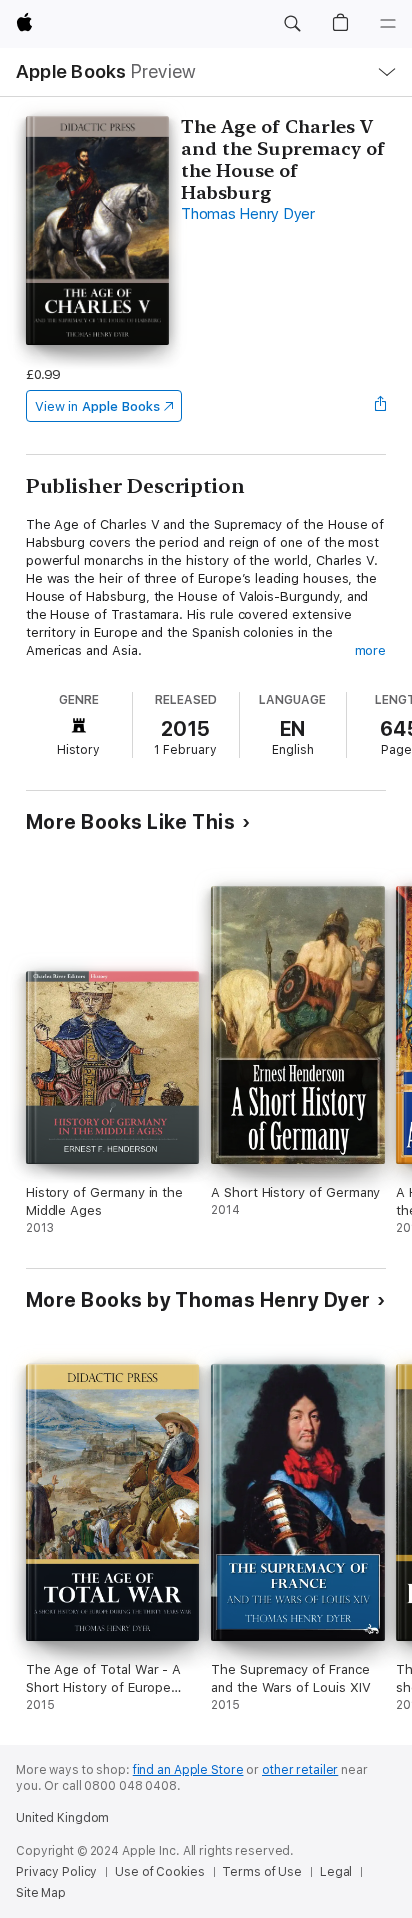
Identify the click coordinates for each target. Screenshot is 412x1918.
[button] (292, 24)
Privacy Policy (56, 1872)
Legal (336, 1872)
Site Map (41, 1893)
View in (97, 406)
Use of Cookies (159, 1872)
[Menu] (388, 24)
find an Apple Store (188, 1770)
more (371, 650)
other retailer (300, 1770)
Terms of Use (262, 1872)
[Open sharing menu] (380, 406)
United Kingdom (62, 1818)
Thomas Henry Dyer (248, 214)
